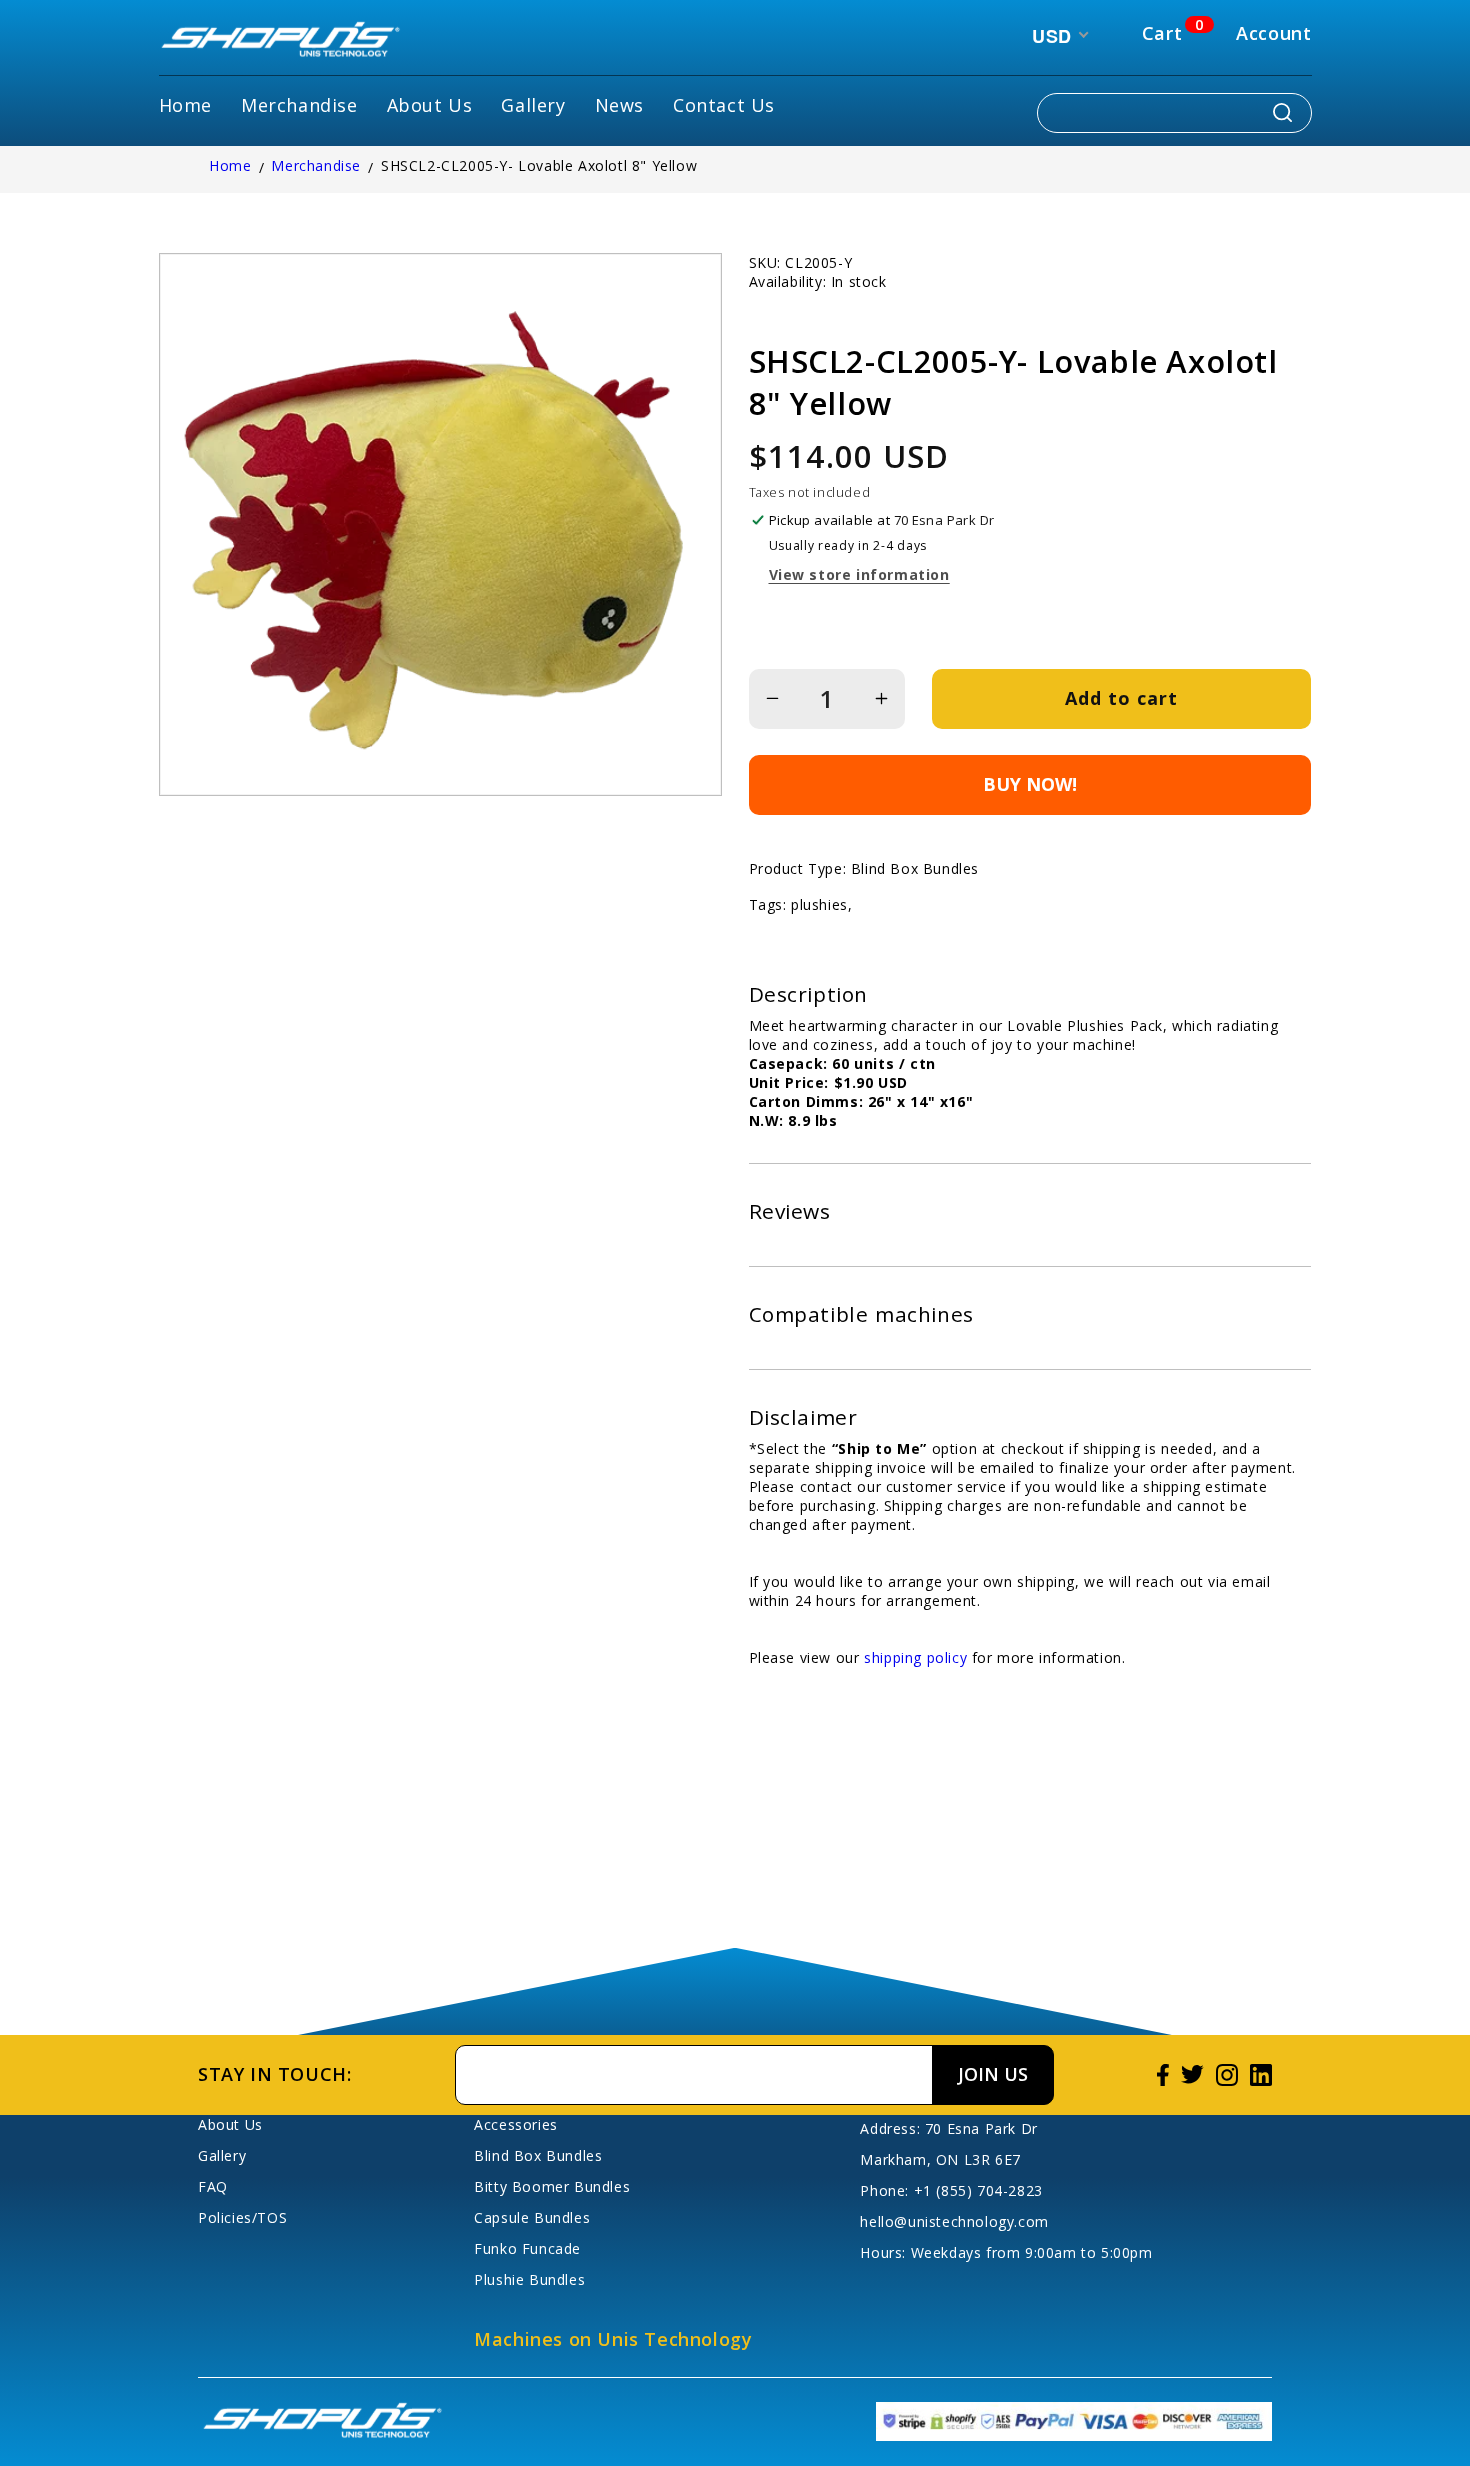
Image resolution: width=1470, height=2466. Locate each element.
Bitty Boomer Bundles (552, 2186)
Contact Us (724, 105)
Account (1273, 33)
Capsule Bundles (532, 2217)
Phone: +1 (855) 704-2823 (951, 2190)
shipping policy (915, 1657)
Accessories (516, 2124)
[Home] (280, 41)
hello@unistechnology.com (954, 2221)
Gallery (533, 105)
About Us (430, 105)
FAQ (213, 2186)
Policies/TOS (242, 2217)
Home (185, 105)
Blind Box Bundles (538, 2155)
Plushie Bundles (529, 2279)
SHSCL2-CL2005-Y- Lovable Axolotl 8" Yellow (539, 165)
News (619, 105)
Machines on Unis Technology (613, 2339)
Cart (1162, 33)
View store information (859, 574)
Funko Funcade (527, 2248)
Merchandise (299, 105)
